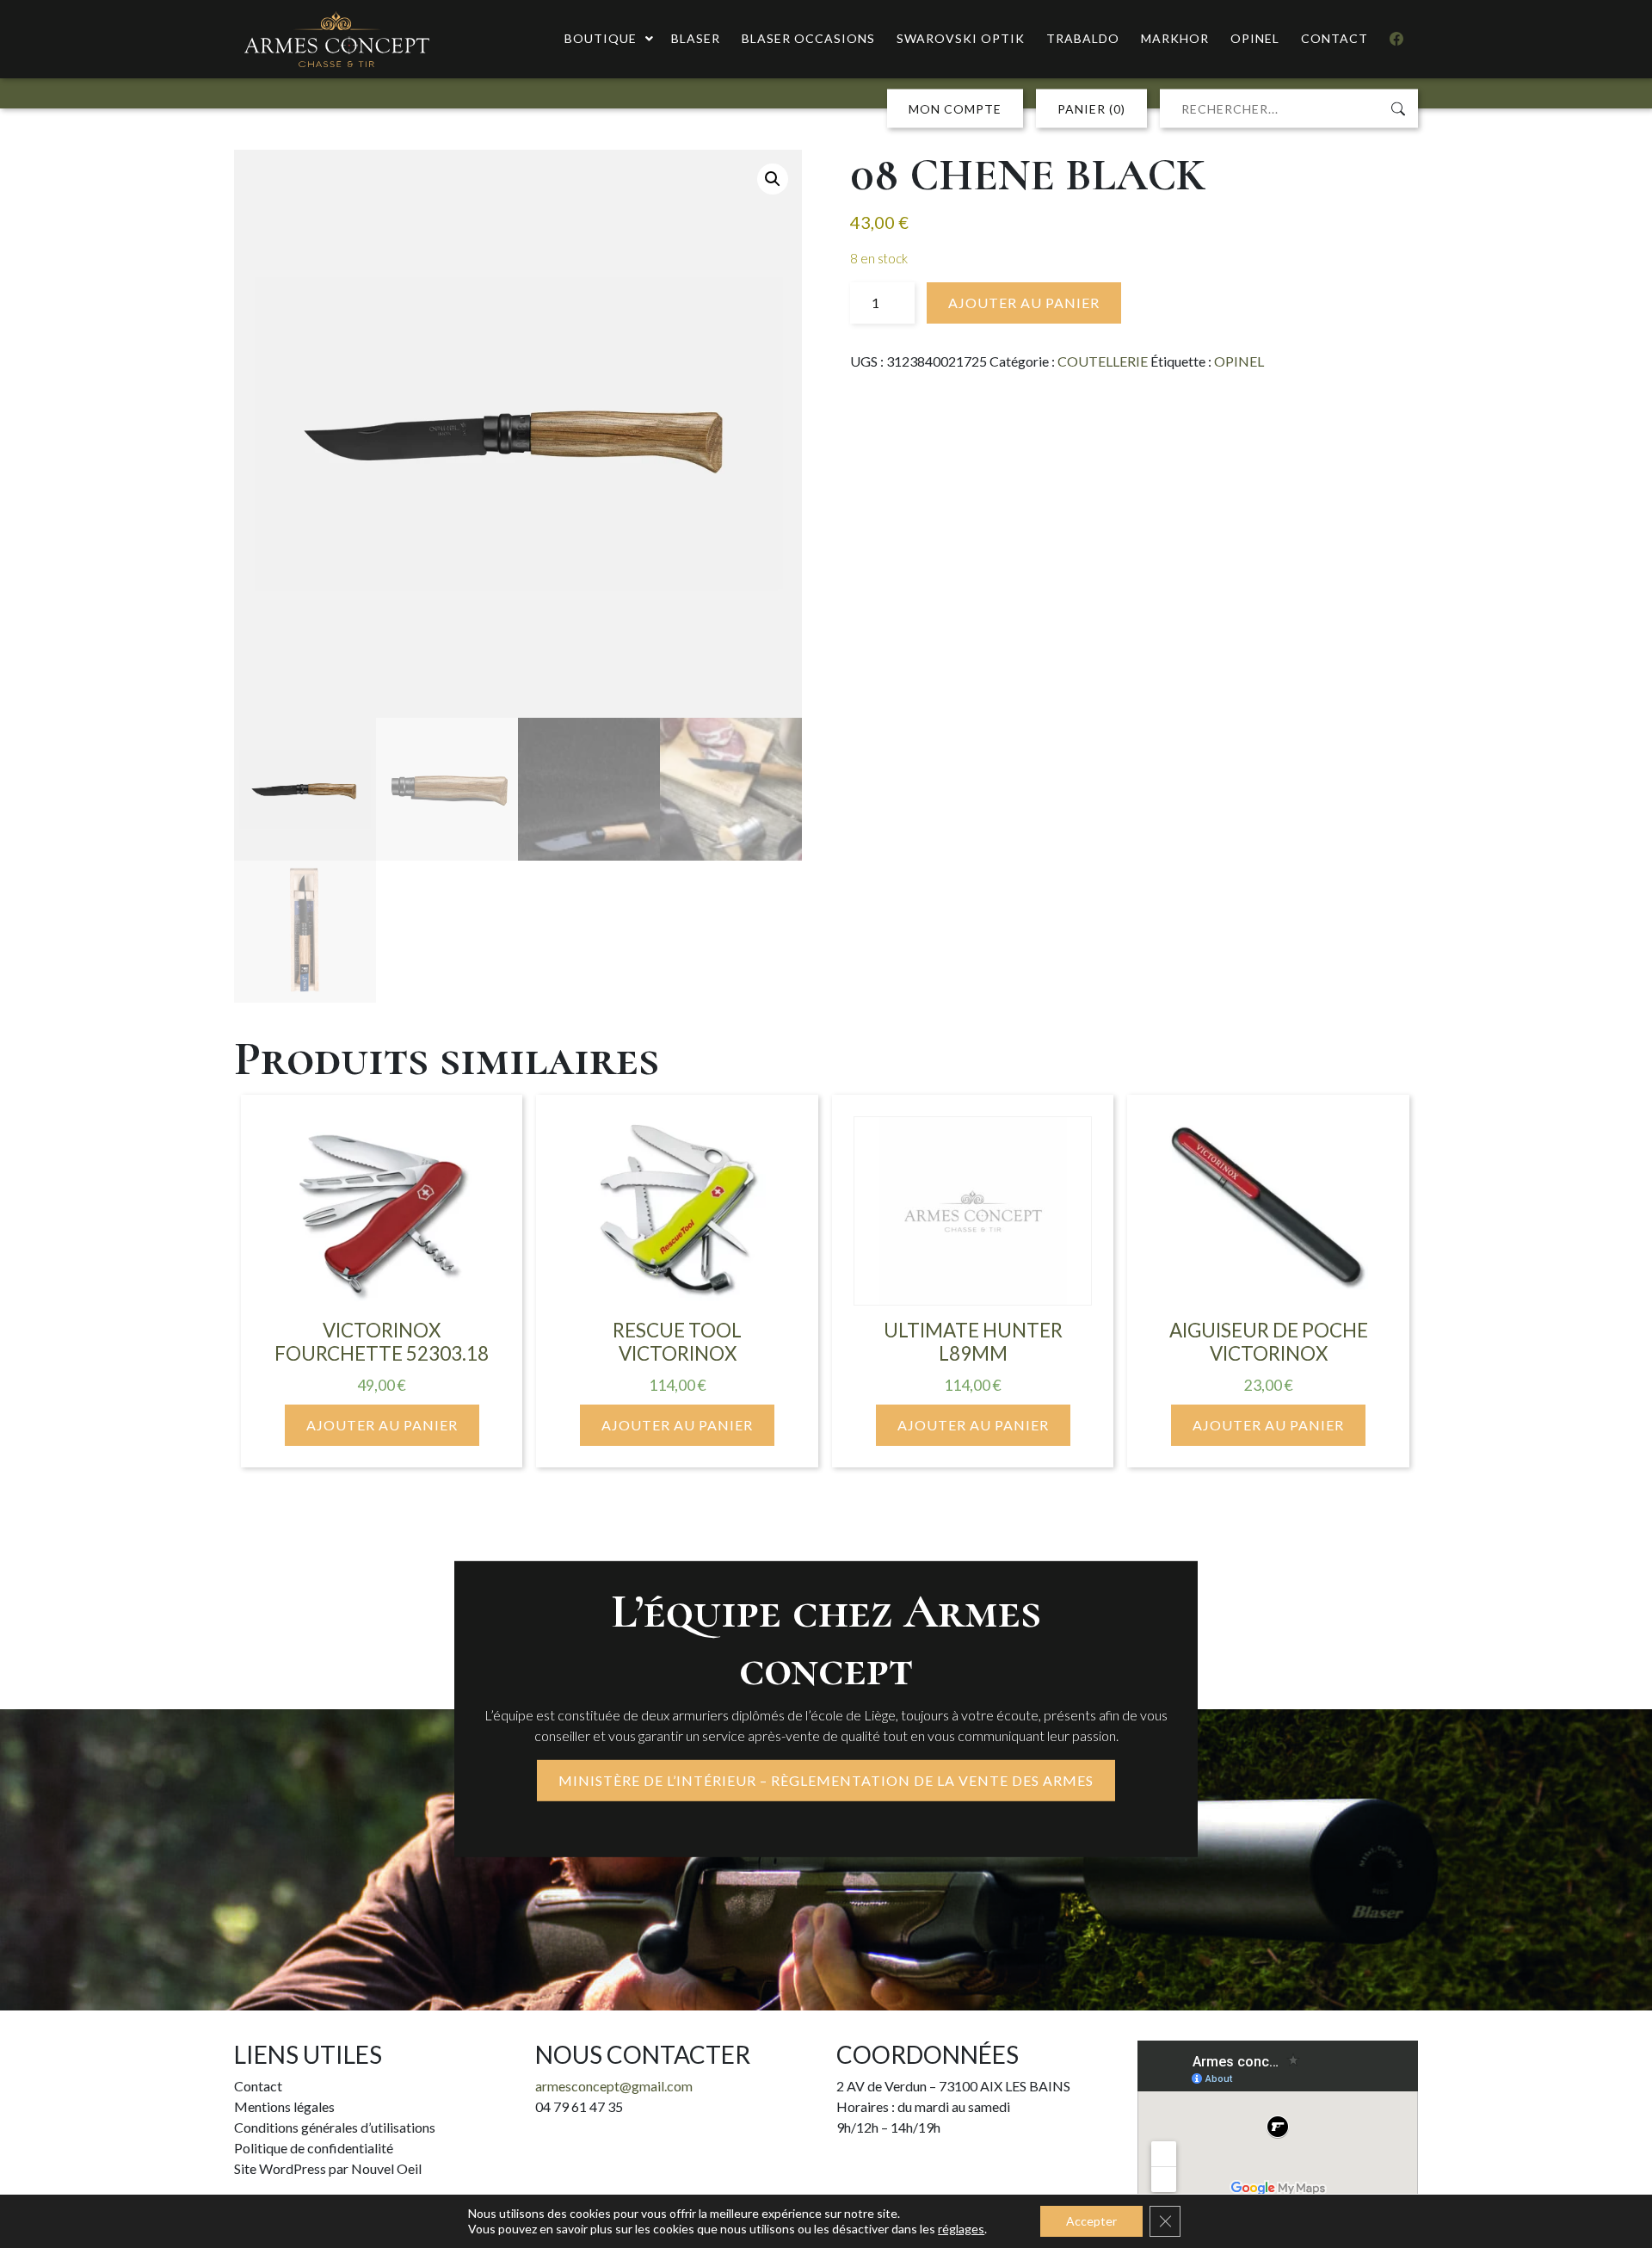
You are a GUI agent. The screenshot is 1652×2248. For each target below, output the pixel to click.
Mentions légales (284, 2106)
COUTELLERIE (1103, 361)
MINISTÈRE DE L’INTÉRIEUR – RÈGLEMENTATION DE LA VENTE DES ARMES (826, 1780)
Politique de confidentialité (314, 2148)
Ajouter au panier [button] (382, 1425)
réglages (961, 2229)
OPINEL (1239, 361)
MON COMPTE (955, 109)
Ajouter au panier (1024, 303)
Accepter (1091, 2221)
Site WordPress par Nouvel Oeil (328, 2168)
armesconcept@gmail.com (614, 2086)
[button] (773, 179)
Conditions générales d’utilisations (335, 2127)
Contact (258, 2086)
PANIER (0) (1091, 109)
